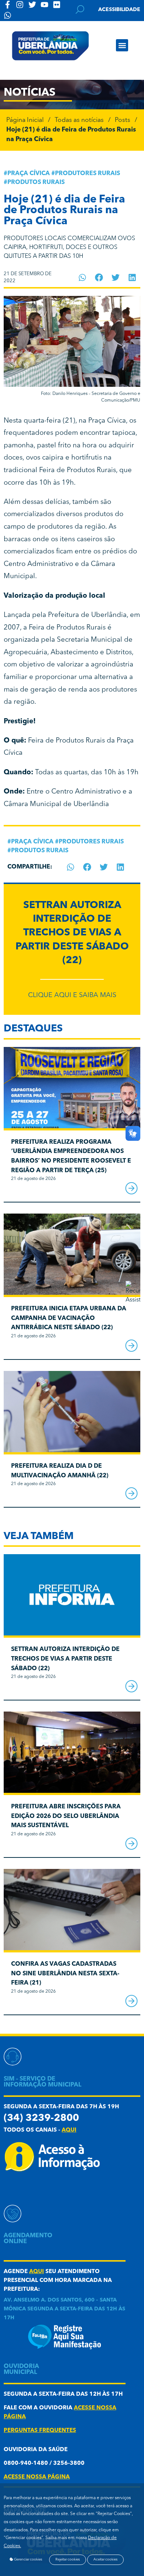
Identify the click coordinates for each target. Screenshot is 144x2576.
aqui (69, 2130)
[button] (122, 45)
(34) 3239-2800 (41, 2118)
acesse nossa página (37, 2477)
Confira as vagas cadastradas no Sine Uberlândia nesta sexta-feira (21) (65, 1974)
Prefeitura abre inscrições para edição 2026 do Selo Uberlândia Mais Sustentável (66, 1816)
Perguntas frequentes (40, 2431)
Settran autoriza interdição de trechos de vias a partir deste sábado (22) (72, 933)
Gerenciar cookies (28, 2560)
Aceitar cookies (105, 2560)
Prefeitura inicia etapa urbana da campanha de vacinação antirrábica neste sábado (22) (69, 1318)
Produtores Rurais (88, 174)
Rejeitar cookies (68, 2560)
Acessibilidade (119, 10)
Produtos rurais (36, 182)
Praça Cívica (29, 174)
